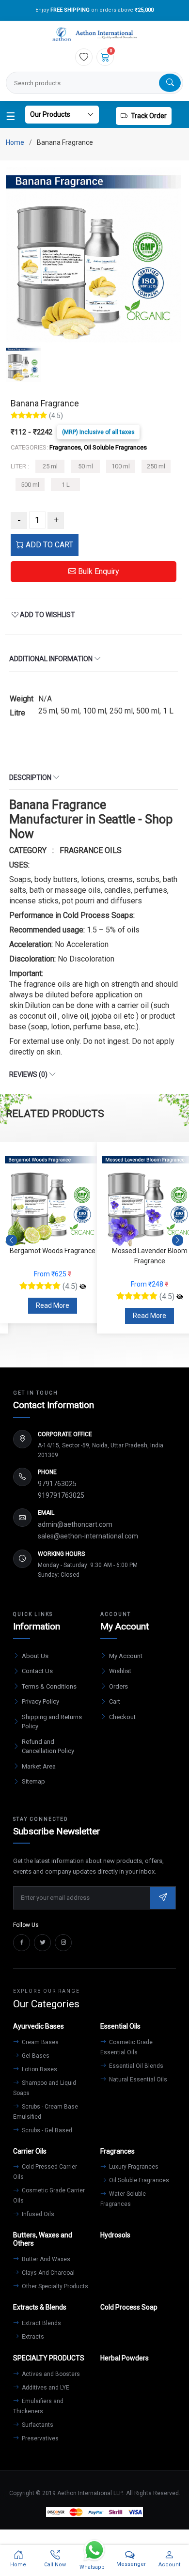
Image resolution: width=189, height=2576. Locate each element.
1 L (66, 485)
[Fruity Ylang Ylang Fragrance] (180, 1287)
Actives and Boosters (50, 2374)
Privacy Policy (40, 1701)
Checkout (122, 1717)
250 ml (156, 466)
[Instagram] (63, 1943)
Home (15, 142)
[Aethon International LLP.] (94, 35)
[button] (178, 1241)
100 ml (121, 466)
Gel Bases (35, 2056)
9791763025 (57, 1484)
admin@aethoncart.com (75, 1524)
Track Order (149, 116)
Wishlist (120, 1671)
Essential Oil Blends (135, 2066)
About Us (35, 1656)
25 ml (50, 466)
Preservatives (39, 2438)
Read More (53, 1316)
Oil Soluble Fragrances (138, 2180)
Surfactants (37, 2425)
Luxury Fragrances (133, 2167)
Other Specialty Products (54, 2286)
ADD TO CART (48, 545)
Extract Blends (41, 2323)
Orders (118, 1686)
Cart (115, 1701)
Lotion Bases (39, 2069)
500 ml (30, 485)
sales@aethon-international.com (88, 1536)
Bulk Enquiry (98, 571)
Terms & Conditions (49, 1686)
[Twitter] (42, 1943)
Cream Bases (39, 2042)
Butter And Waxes (45, 2259)
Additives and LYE (45, 2388)
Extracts (32, 2337)
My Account (126, 1656)
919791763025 (61, 1495)
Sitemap (33, 1781)
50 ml (86, 466)
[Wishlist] (84, 57)
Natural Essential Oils (137, 2079)
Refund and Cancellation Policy (48, 1746)
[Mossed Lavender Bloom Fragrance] (83, 1297)
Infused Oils (37, 2214)
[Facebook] (22, 1943)
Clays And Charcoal (47, 2273)
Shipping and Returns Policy (52, 1722)
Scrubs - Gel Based (46, 2130)
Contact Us (37, 1671)
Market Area (39, 1766)
